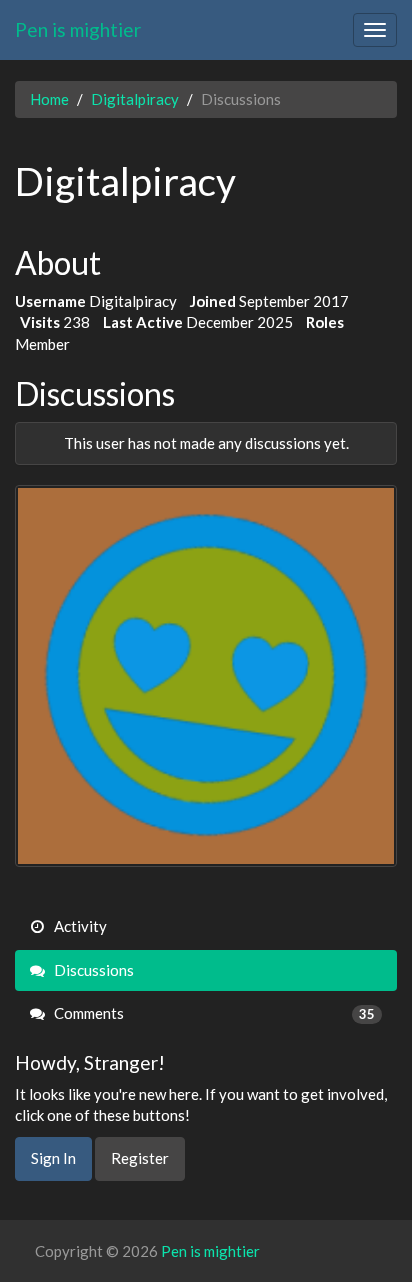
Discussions (92, 970)
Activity (79, 926)
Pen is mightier (78, 29)
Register (140, 1158)
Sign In (53, 1158)
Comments (213, 1013)
